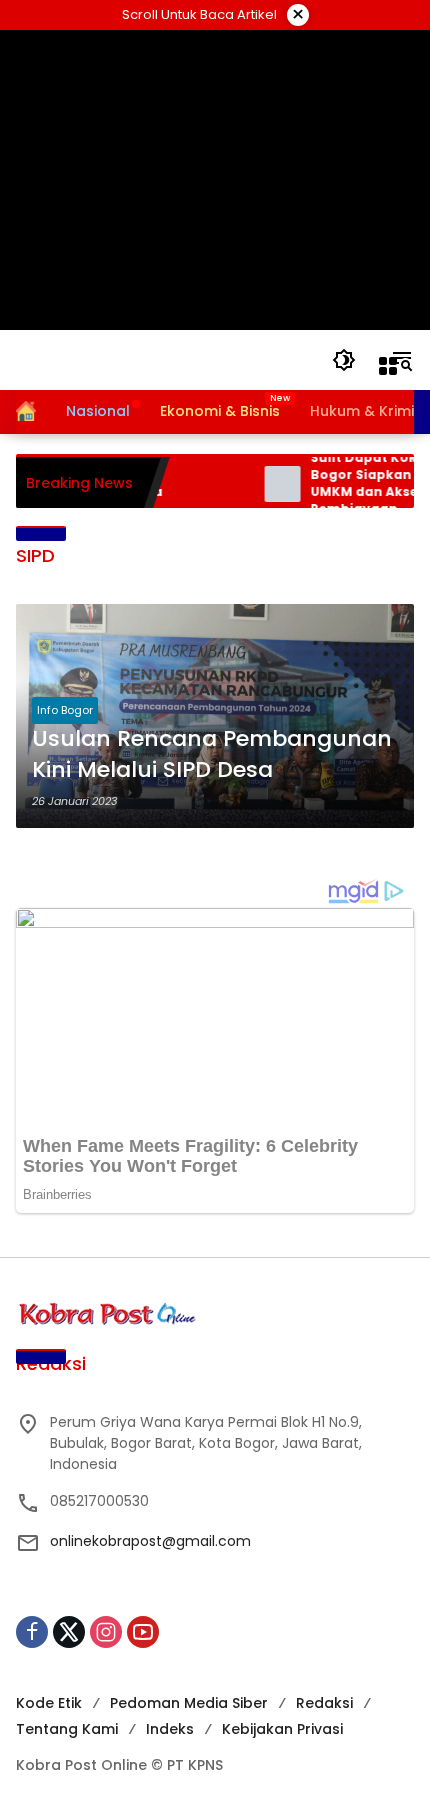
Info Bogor (65, 710)
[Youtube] (143, 1632)
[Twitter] (69, 1632)
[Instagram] (106, 1632)
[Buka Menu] (388, 366)
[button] (344, 360)
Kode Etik (49, 1703)
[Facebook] (32, 1632)
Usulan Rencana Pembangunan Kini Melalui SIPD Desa (212, 754)
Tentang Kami (67, 1729)
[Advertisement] (215, 180)
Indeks (170, 1729)
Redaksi (324, 1703)
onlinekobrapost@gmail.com (150, 1541)
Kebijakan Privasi (282, 1729)
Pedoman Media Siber (189, 1703)
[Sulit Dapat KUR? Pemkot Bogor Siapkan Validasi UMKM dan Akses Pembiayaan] (271, 484)
